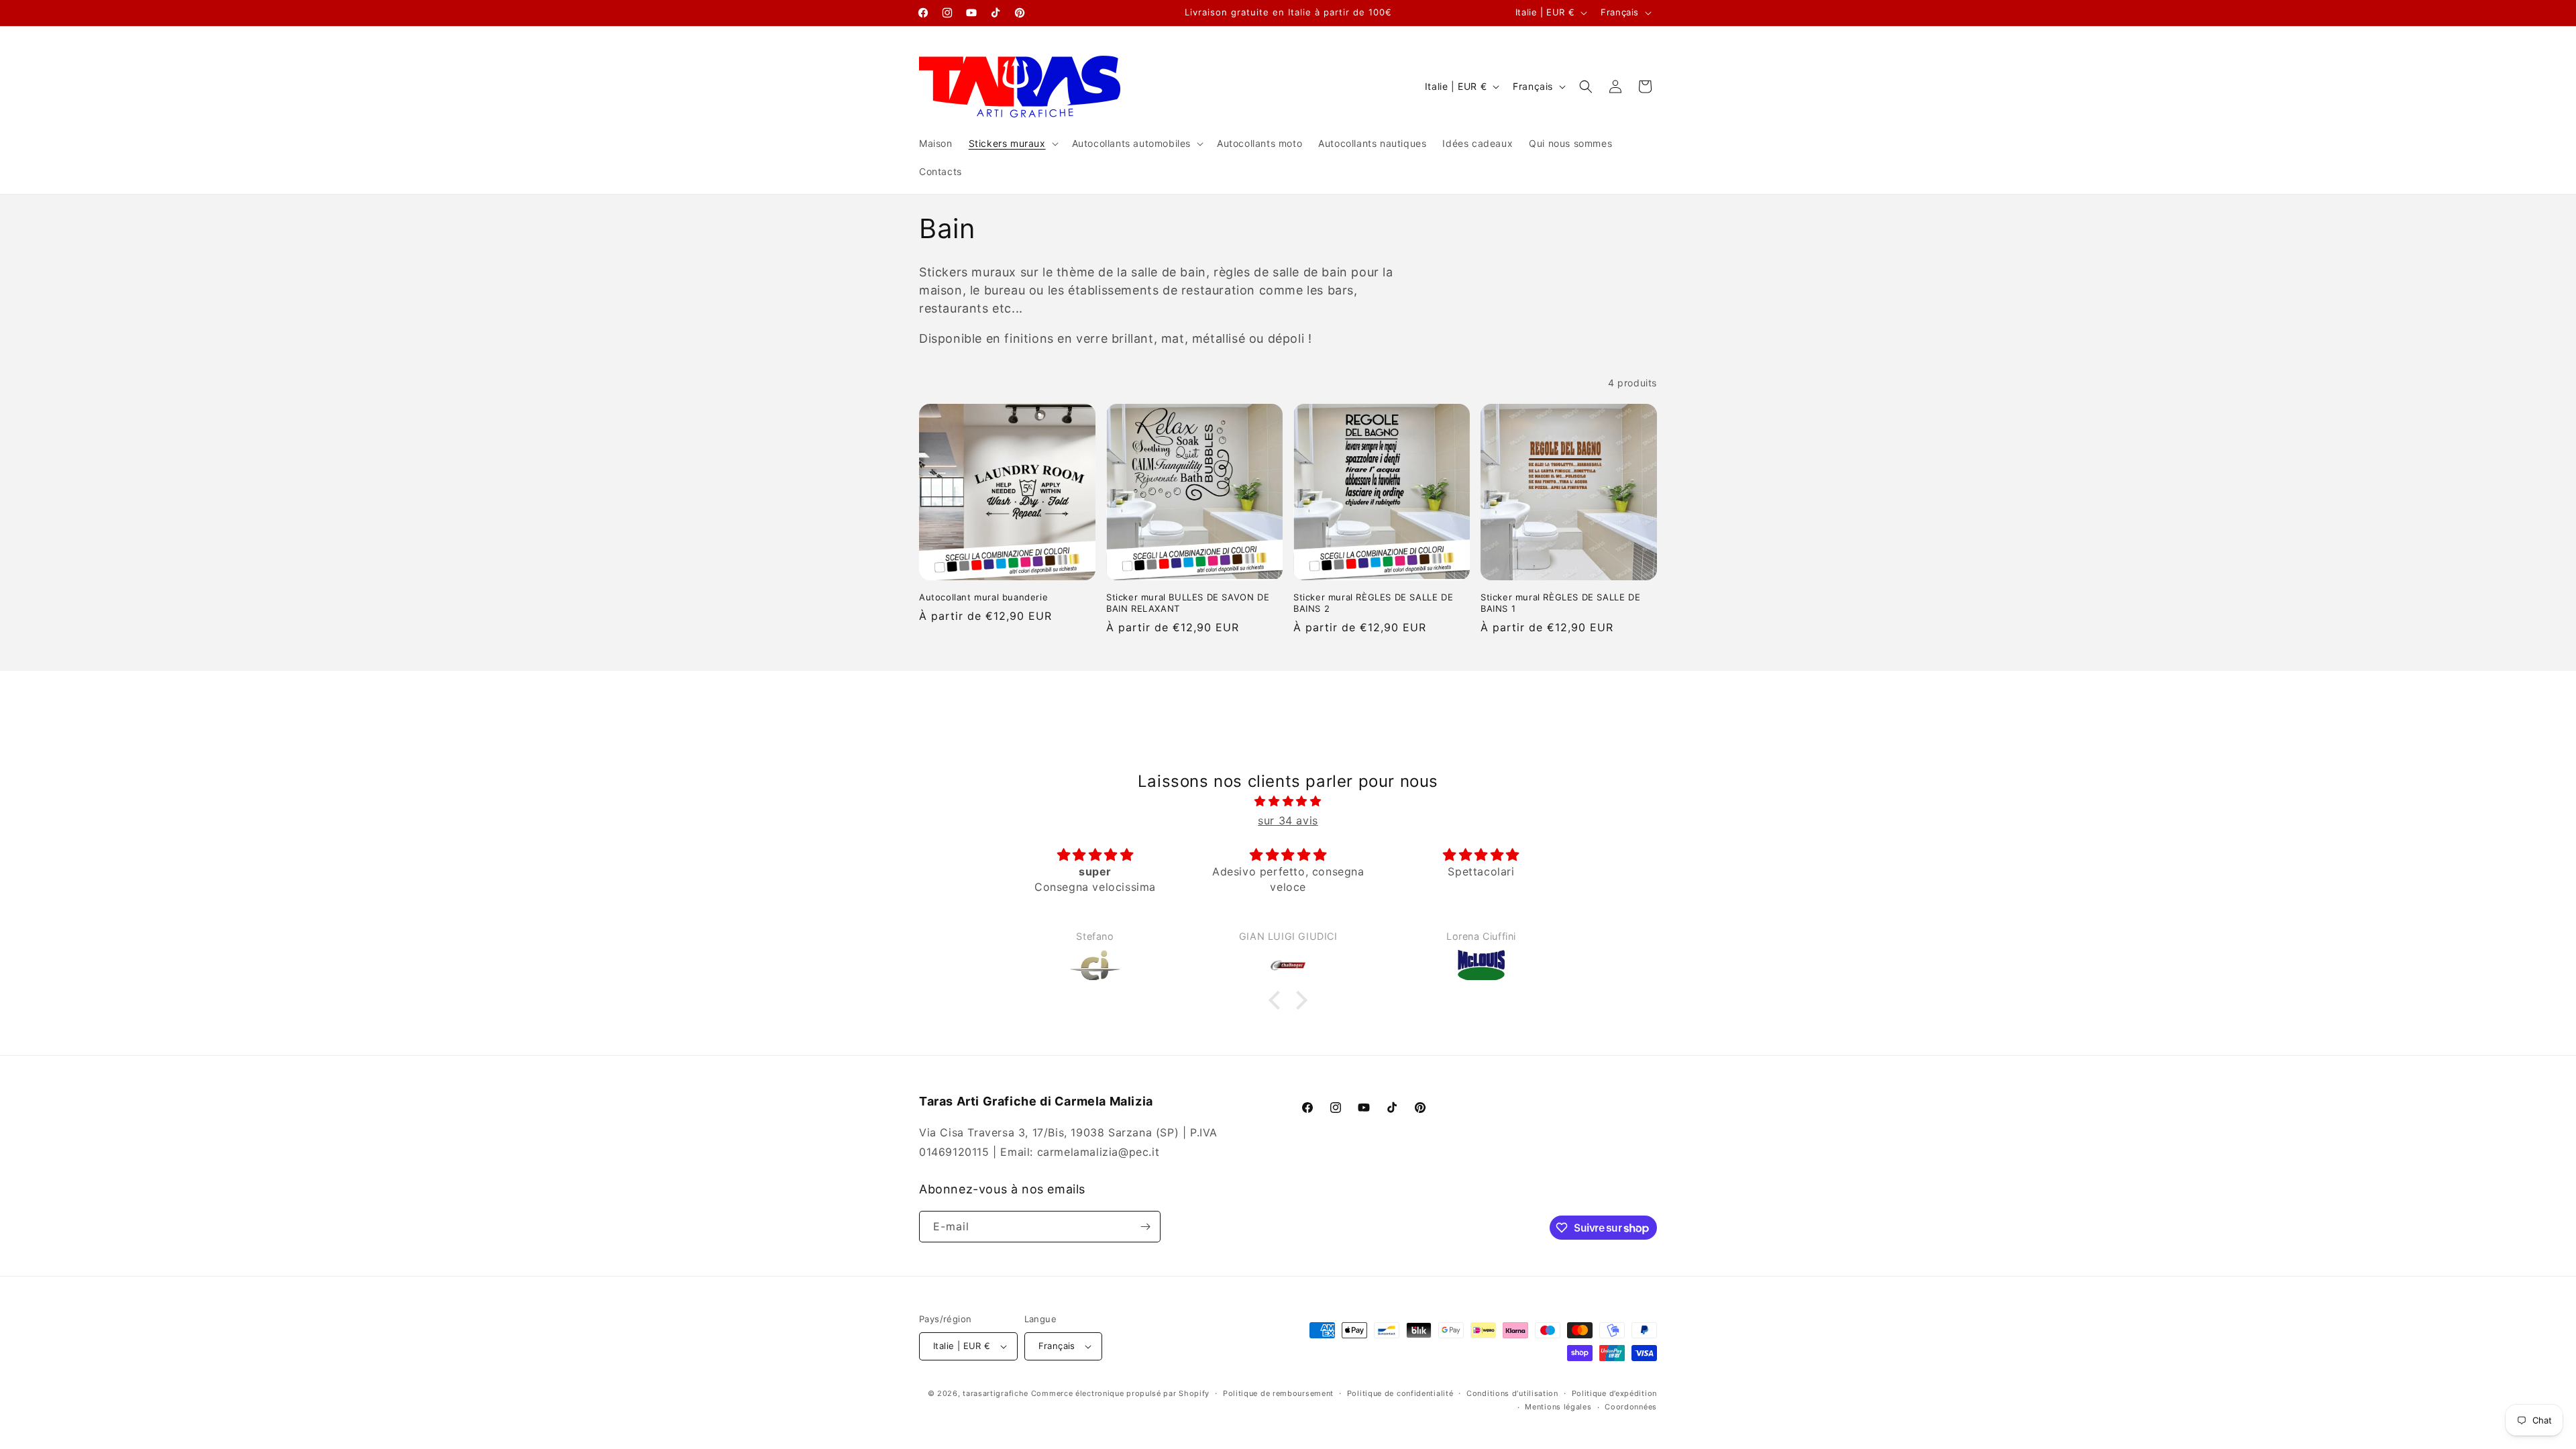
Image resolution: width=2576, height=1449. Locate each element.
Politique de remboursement (1278, 1393)
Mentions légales (1558, 1407)
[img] (1288, 801)
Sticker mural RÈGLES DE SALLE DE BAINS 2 (1373, 603)
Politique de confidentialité (1400, 1393)
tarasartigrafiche (996, 1393)
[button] (1012, 144)
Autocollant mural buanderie (983, 597)
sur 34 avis (1288, 820)
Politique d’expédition (1614, 1393)
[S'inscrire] (1145, 1227)
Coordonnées (1631, 1407)
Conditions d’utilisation (1512, 1393)
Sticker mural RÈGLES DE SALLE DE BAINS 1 (1560, 603)
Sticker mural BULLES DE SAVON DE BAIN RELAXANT (1188, 603)
